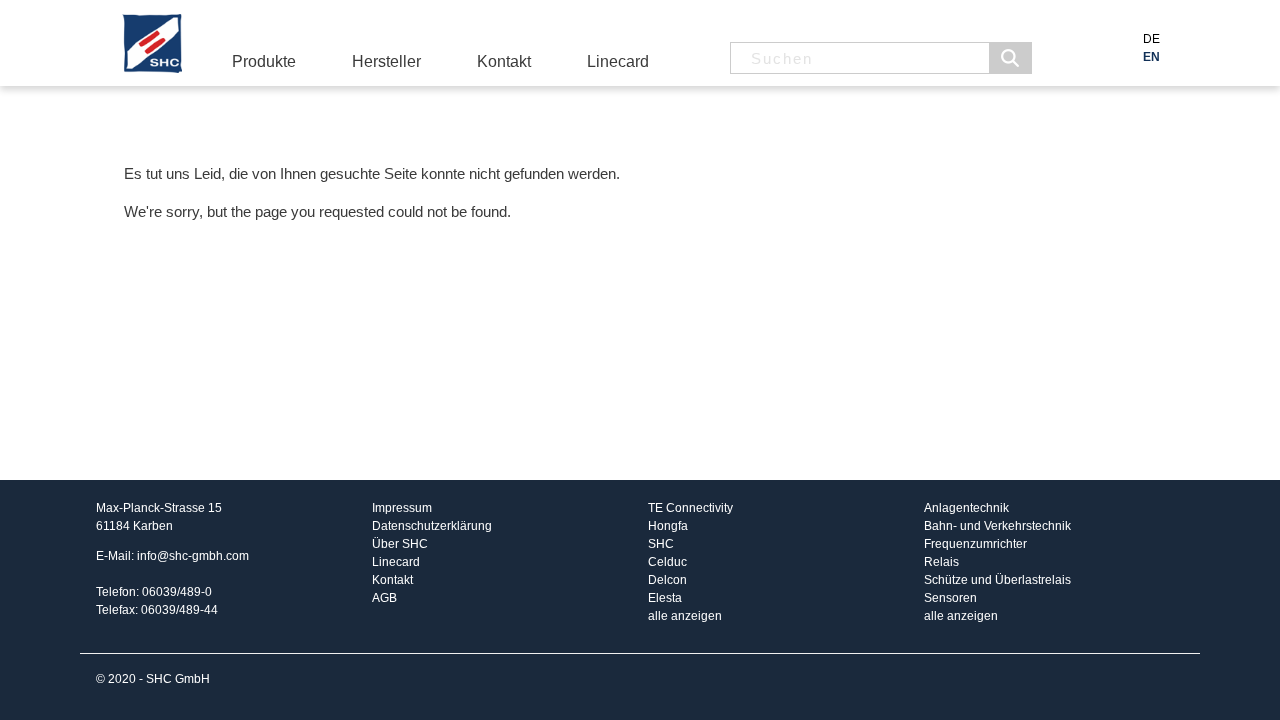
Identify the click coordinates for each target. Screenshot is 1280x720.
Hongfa (668, 526)
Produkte (264, 61)
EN (1151, 57)
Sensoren (950, 598)
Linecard (618, 61)
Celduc (667, 562)
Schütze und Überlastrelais (997, 580)
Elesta (665, 598)
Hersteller (386, 61)
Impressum (402, 508)
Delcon (667, 580)
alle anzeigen (685, 616)
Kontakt (504, 61)
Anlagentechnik (966, 508)
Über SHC (400, 544)
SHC (661, 544)
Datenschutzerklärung (432, 526)
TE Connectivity (690, 508)
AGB (384, 598)
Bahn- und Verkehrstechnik (997, 526)
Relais (941, 562)
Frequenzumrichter (975, 544)
